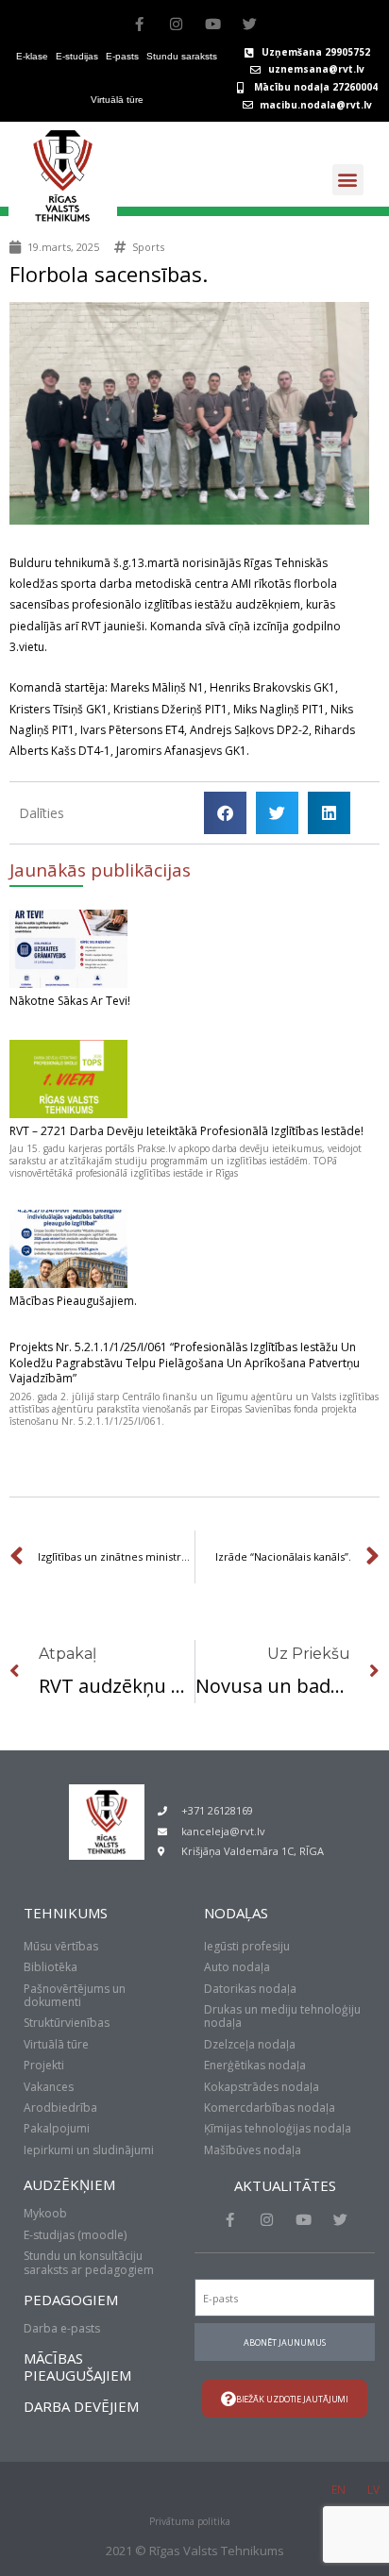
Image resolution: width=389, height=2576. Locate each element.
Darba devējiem (81, 2406)
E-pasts (122, 56)
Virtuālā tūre (117, 100)
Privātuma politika (190, 2521)
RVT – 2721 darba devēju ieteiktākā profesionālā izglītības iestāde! (186, 1131)
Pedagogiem (71, 2300)
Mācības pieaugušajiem (77, 2367)
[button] (348, 180)
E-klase (32, 56)
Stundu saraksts (182, 56)
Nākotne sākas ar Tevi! (70, 1001)
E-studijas (77, 56)
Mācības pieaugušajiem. (73, 1301)
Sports (148, 247)
